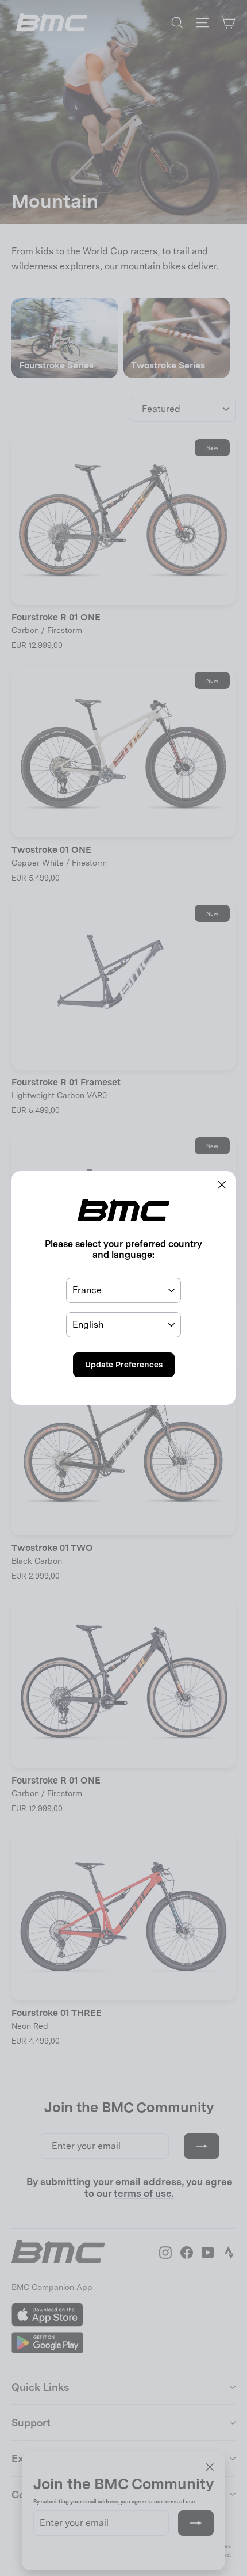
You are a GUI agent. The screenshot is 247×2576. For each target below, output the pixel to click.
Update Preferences (124, 1365)
